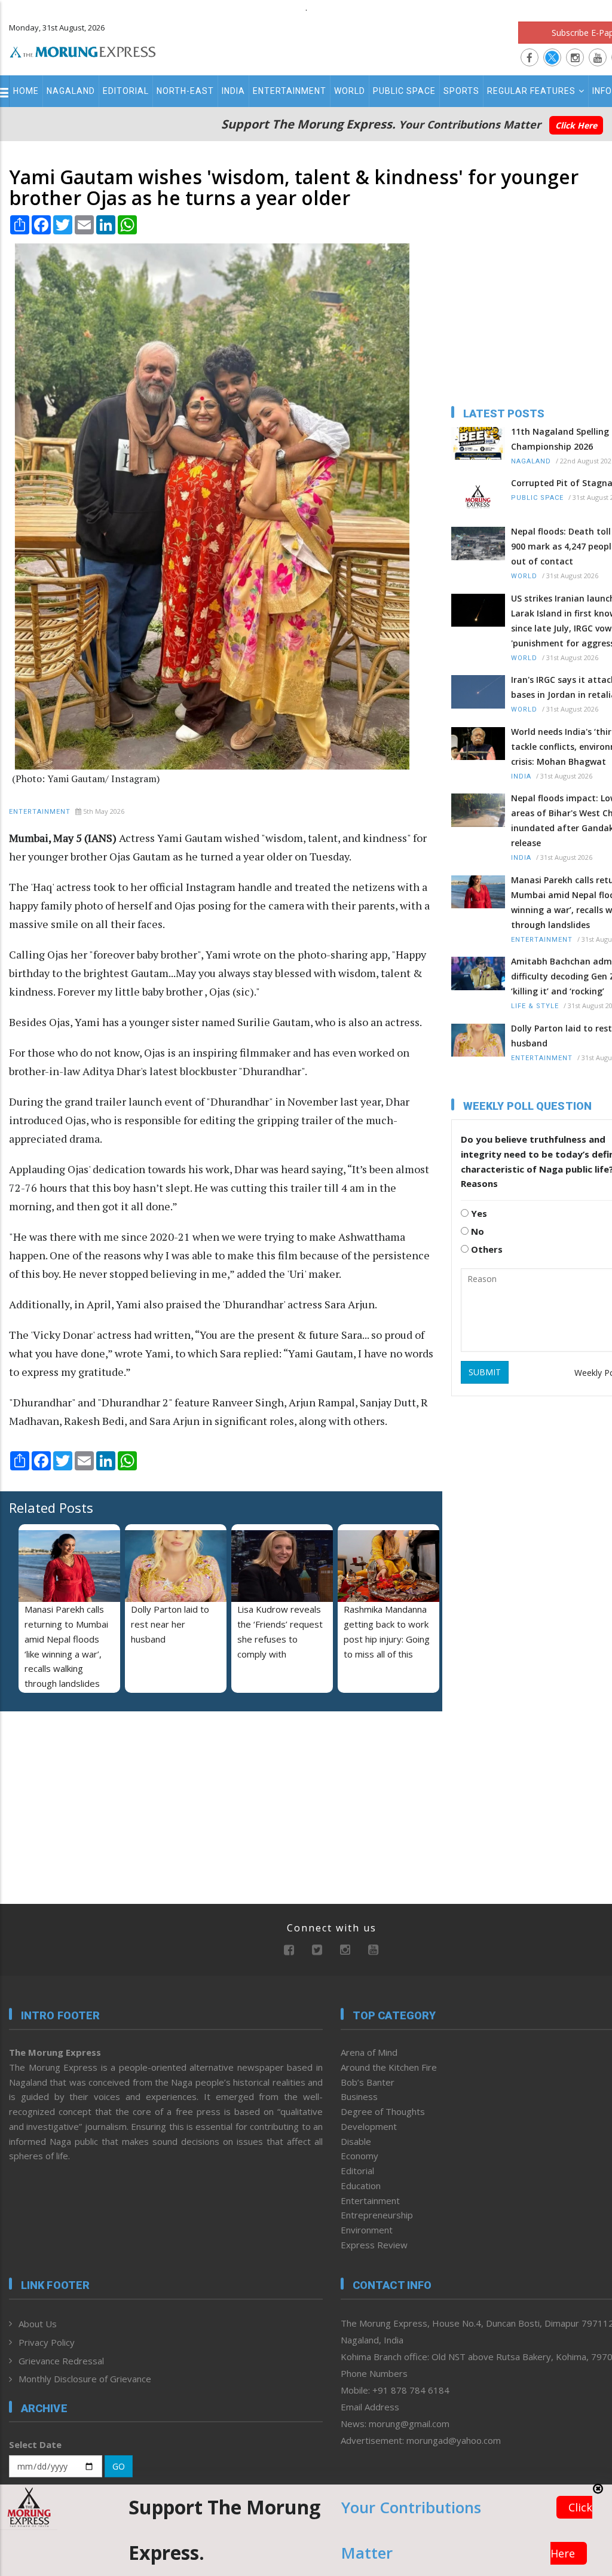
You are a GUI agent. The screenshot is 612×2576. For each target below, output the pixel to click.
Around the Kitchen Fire (389, 2067)
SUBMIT (485, 1372)
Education (361, 2186)
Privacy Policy (47, 2342)
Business (359, 2096)
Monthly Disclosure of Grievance (85, 2379)
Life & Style (535, 1006)
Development (369, 2126)
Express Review (374, 2245)
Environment (367, 2230)
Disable (356, 2141)
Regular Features (531, 91)
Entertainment (290, 91)
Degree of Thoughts (383, 2111)
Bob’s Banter (368, 2082)
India (233, 91)
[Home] (83, 50)
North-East (185, 91)
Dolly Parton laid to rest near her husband (170, 1624)
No (476, 1231)
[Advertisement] (84, 1798)
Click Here (576, 125)
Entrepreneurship (377, 2215)
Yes (478, 1213)
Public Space (404, 91)
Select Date (35, 2444)
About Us (38, 2324)
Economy (359, 2156)
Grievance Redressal (61, 2361)
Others (486, 1249)
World (350, 91)
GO (119, 2466)
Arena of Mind (369, 2052)
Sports (461, 91)
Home (26, 91)
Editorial (126, 91)
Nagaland (71, 91)
